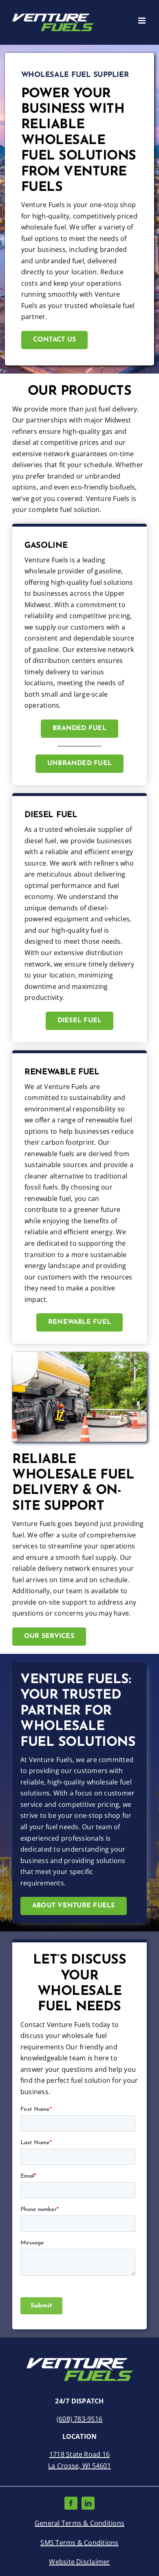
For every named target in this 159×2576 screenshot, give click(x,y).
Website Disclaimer (79, 2562)
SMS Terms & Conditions (79, 2543)
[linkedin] (88, 2503)
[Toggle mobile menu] (142, 21)
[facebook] (71, 2503)
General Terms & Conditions (79, 2523)
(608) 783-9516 (79, 2419)
